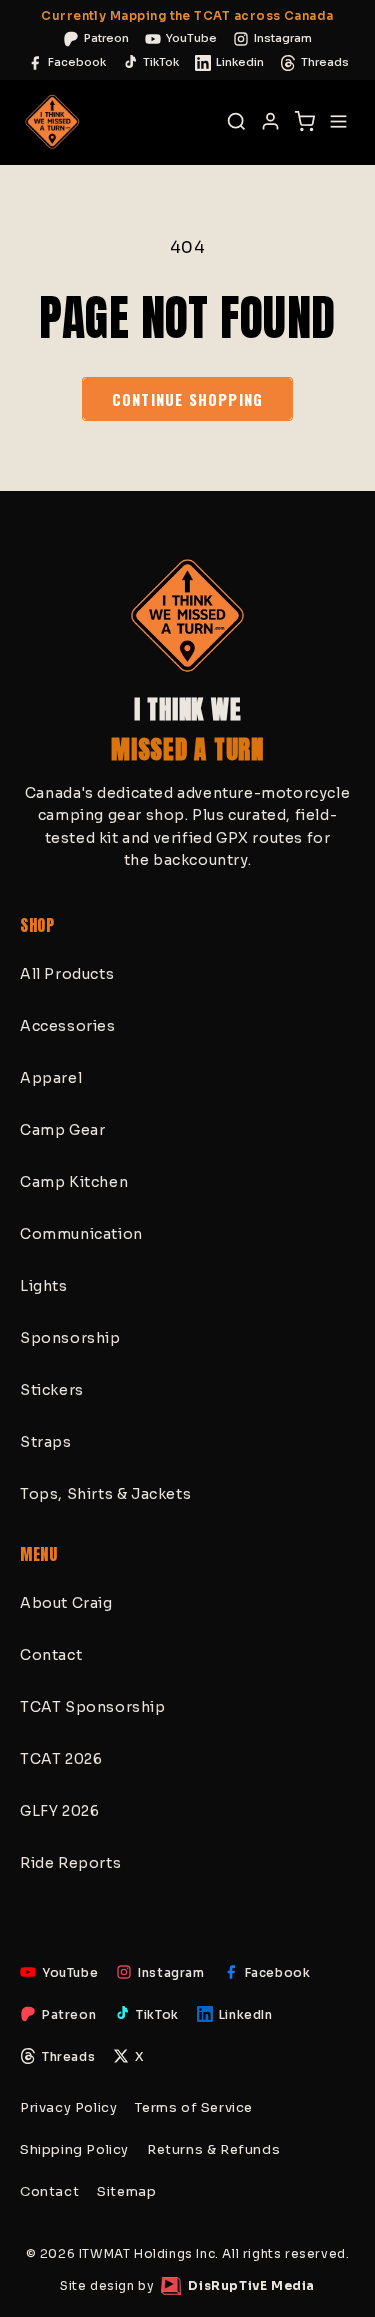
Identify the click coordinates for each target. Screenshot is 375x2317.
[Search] (236, 122)
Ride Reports (70, 1863)
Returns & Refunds (213, 2149)
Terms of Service (194, 2107)
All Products (67, 974)
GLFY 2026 (59, 1811)
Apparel (51, 1078)
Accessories (68, 1026)
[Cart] (304, 122)
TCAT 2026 (61, 1759)
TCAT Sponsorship (93, 1707)
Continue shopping (187, 399)
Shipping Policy (74, 2149)
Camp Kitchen (74, 1182)
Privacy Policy (68, 2107)
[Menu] (338, 122)
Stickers (52, 1390)
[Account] (270, 122)
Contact (51, 1655)
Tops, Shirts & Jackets (105, 1494)
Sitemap (126, 2191)
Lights (44, 1286)
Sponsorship (70, 1338)
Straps (46, 1442)
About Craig (66, 1603)
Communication (81, 1234)
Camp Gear (62, 1130)
